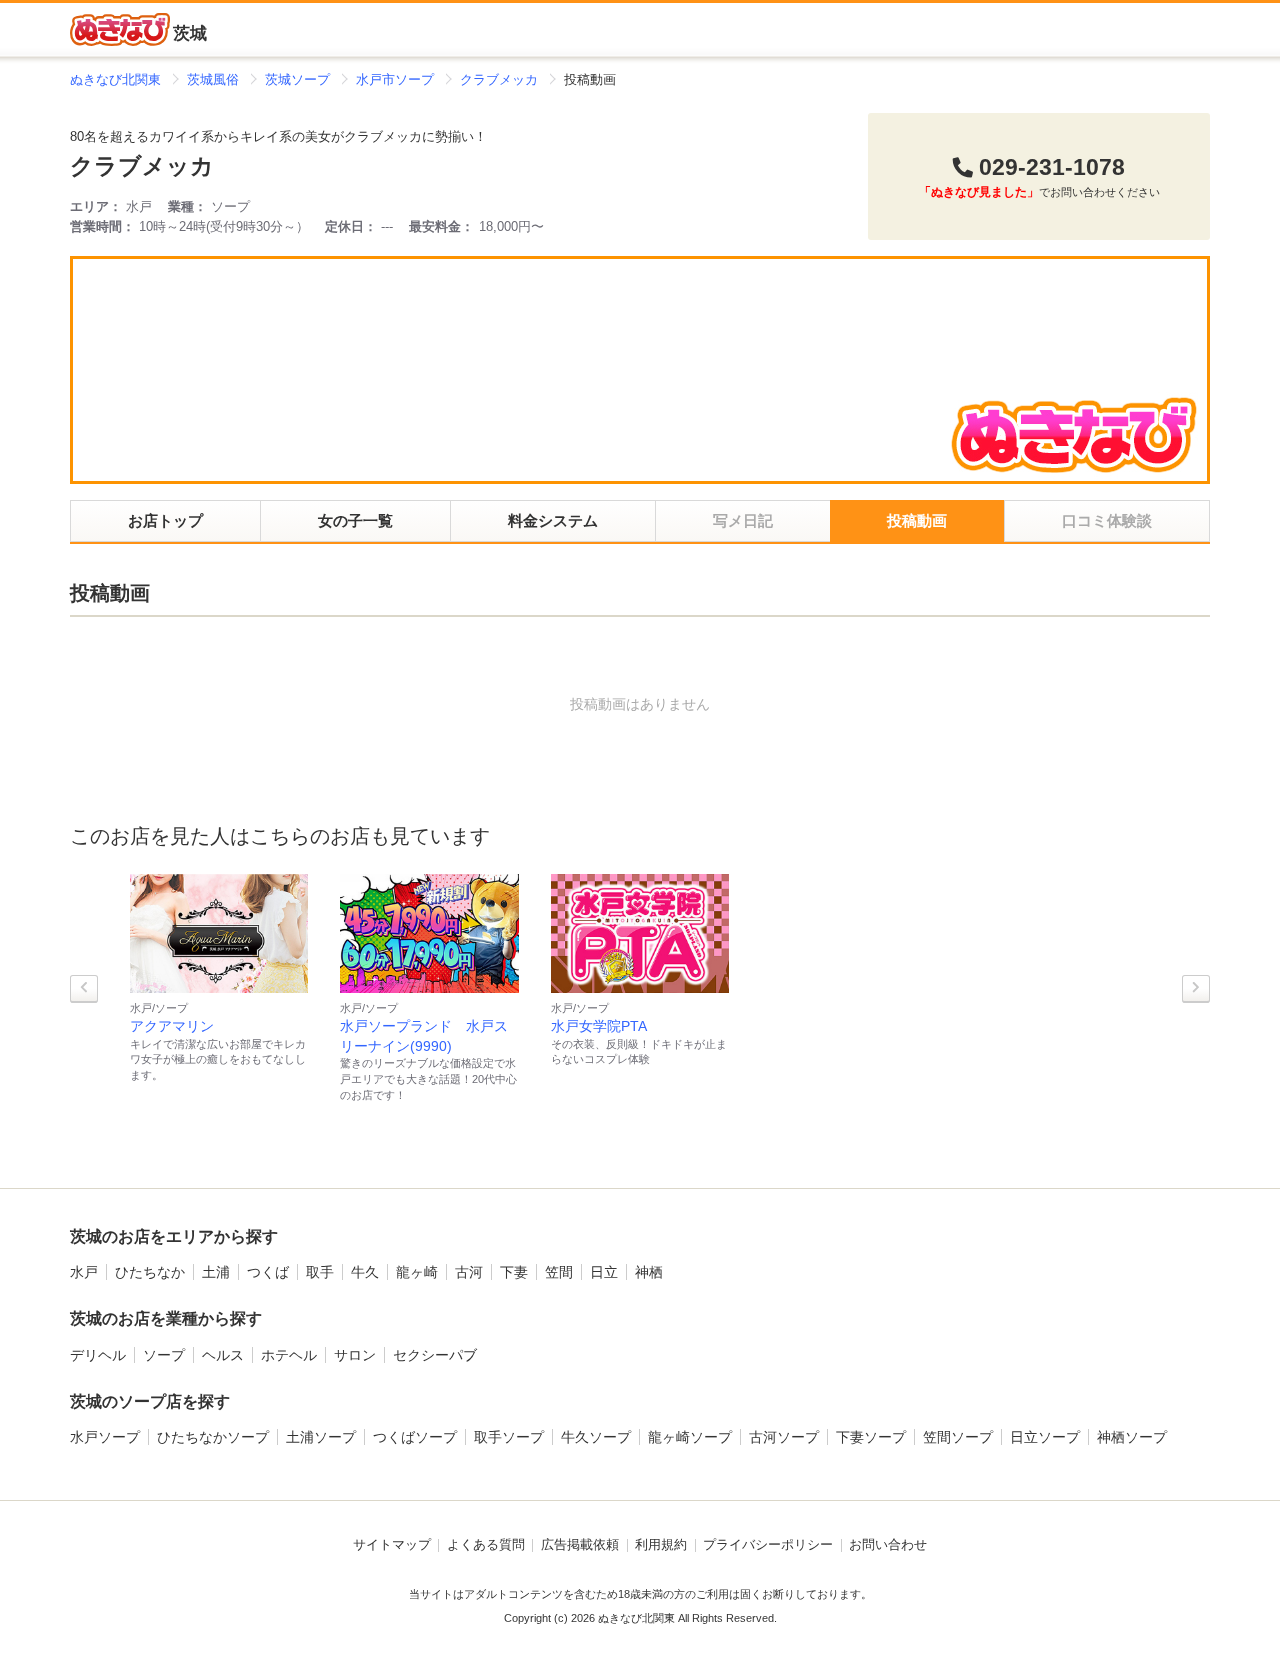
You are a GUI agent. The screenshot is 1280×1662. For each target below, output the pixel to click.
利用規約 (661, 1545)
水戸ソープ (105, 1437)
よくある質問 (486, 1545)
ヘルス (223, 1355)
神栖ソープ (1132, 1437)
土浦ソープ (321, 1437)
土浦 (216, 1272)
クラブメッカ (142, 166)
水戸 (84, 1272)
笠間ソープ (958, 1437)
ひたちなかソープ (213, 1437)
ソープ (164, 1355)
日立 (604, 1272)
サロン (355, 1355)
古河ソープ (784, 1437)
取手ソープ (509, 1437)
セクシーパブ (435, 1355)
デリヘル (98, 1355)
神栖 (649, 1272)
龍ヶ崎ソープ (690, 1437)
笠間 (559, 1272)
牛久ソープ (596, 1437)
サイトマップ (392, 1545)
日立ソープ (1045, 1437)
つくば (268, 1272)
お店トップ (165, 520)
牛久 (365, 1272)
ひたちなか (150, 1272)
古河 (469, 1272)
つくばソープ (415, 1437)
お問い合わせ (888, 1545)
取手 (320, 1272)
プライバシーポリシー (768, 1545)
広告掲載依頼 (580, 1545)
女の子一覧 (355, 520)
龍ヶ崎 (417, 1272)
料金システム (553, 520)
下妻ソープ (871, 1437)
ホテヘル (289, 1355)
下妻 (514, 1272)
